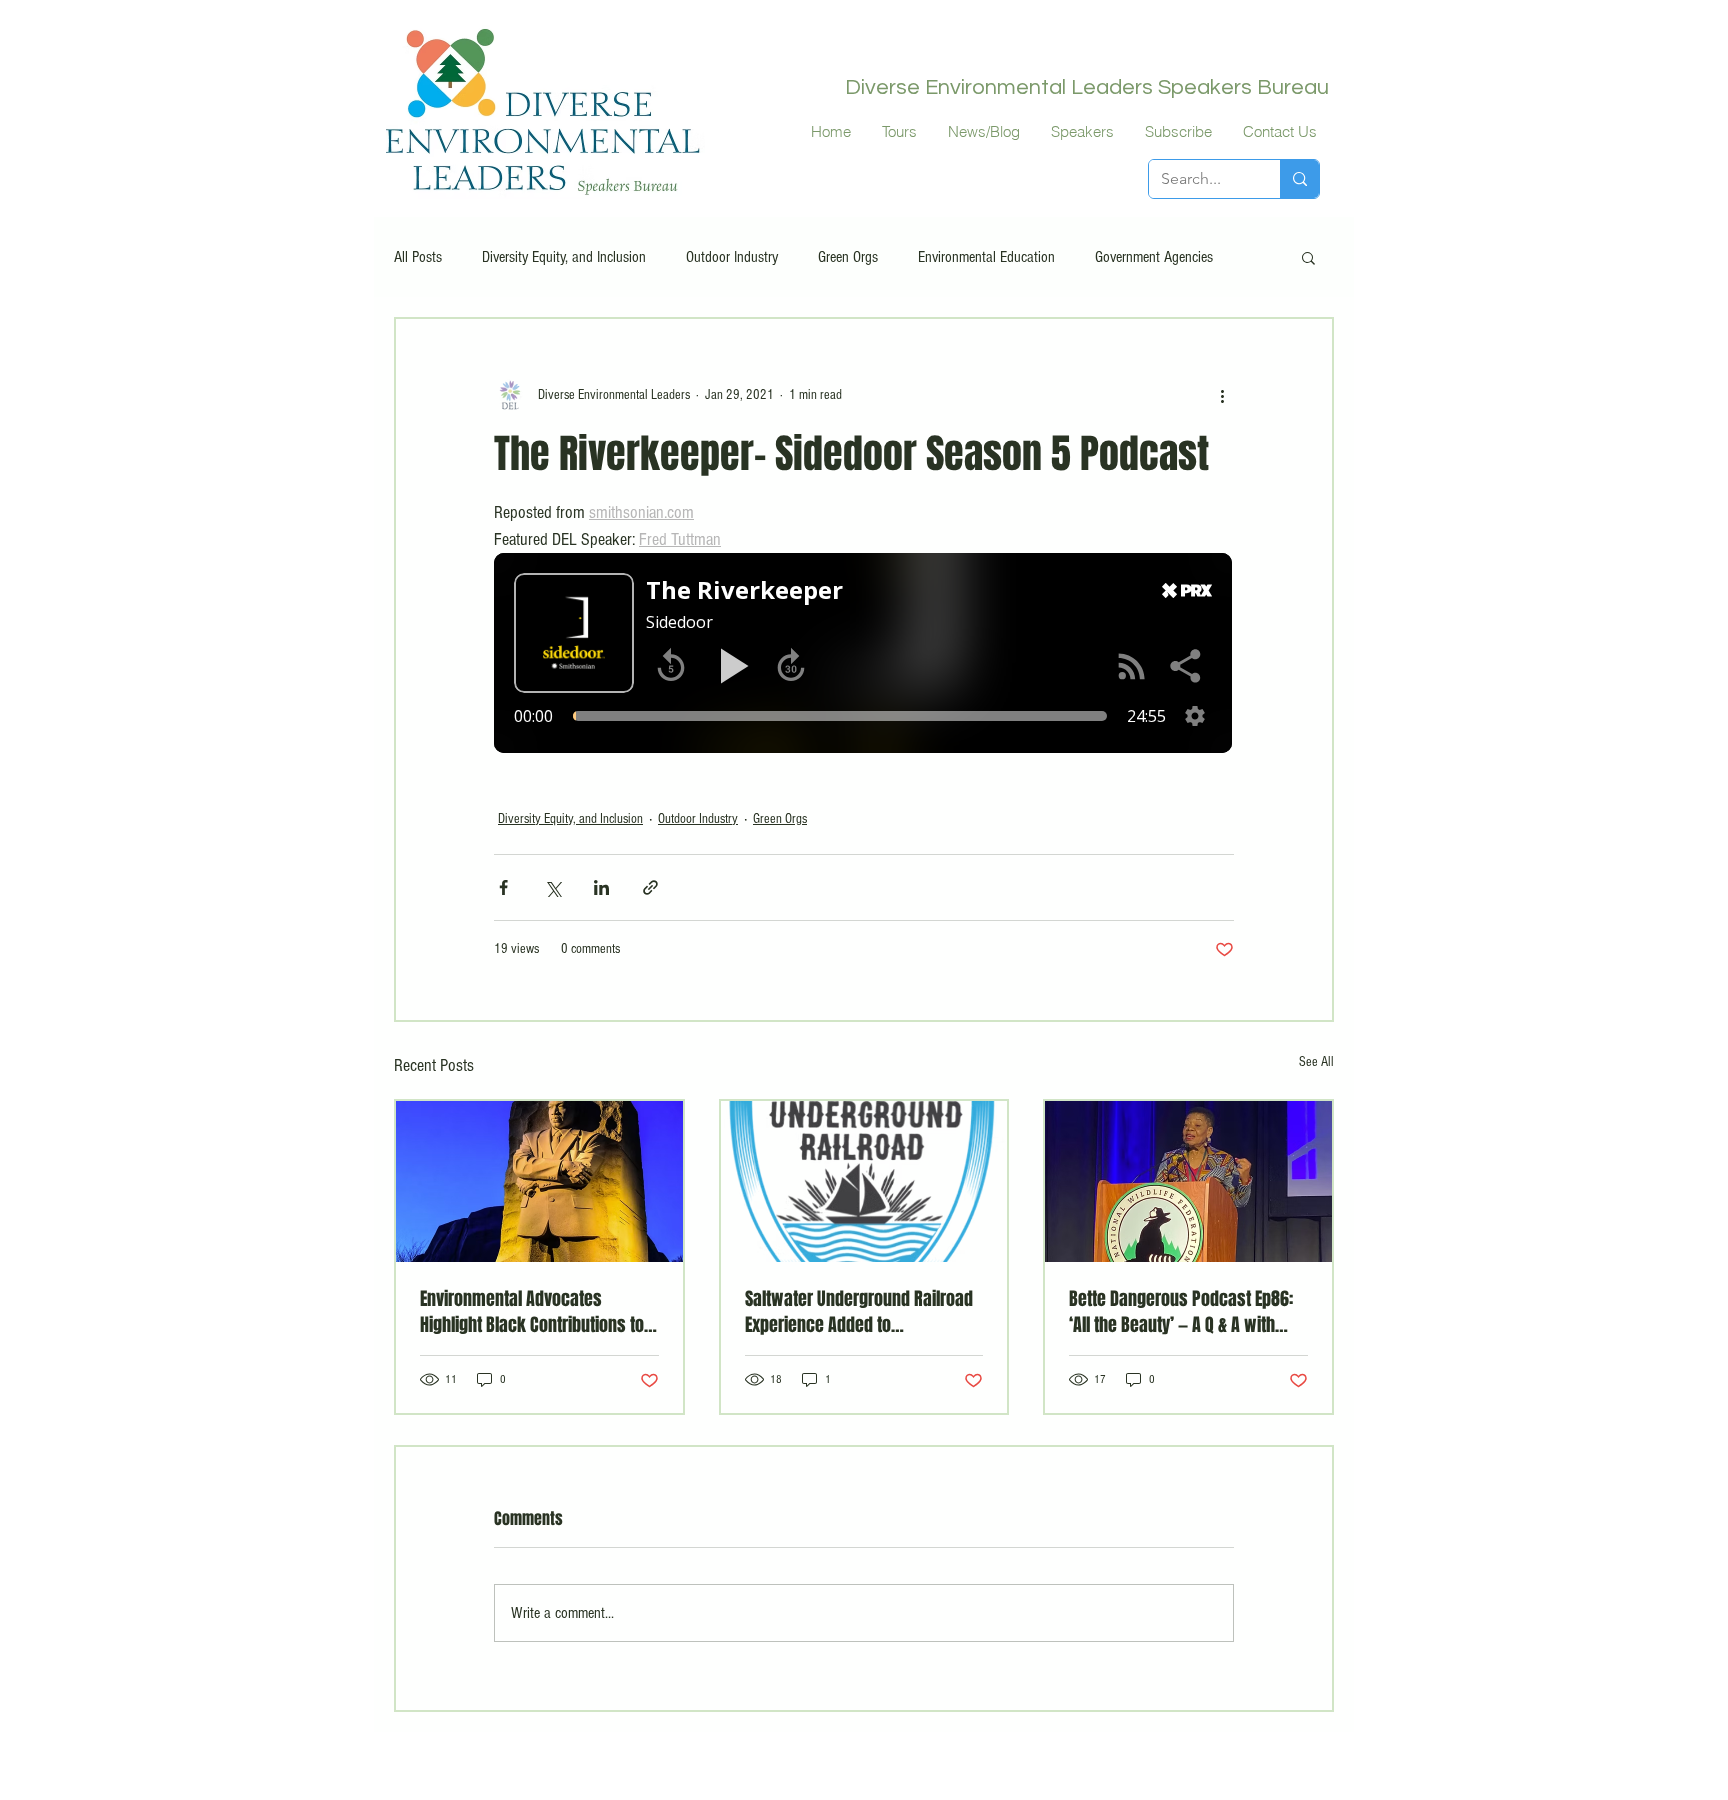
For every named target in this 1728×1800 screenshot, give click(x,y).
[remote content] (864, 655)
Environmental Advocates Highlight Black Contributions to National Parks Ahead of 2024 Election (532, 1312)
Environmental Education (986, 257)
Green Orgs (848, 257)
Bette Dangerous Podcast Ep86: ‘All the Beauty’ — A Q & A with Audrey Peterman (1181, 1312)
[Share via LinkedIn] (601, 887)
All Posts (418, 257)
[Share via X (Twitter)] (552, 887)
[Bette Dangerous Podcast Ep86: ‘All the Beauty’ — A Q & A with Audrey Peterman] (1188, 1181)
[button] (1308, 257)
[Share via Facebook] (503, 887)
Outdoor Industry (732, 257)
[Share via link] (650, 887)
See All (1316, 1062)
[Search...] (1299, 179)
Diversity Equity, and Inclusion (564, 257)
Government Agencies (1154, 257)
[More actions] (1222, 395)
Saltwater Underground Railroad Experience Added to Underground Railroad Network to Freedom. (864, 1312)
